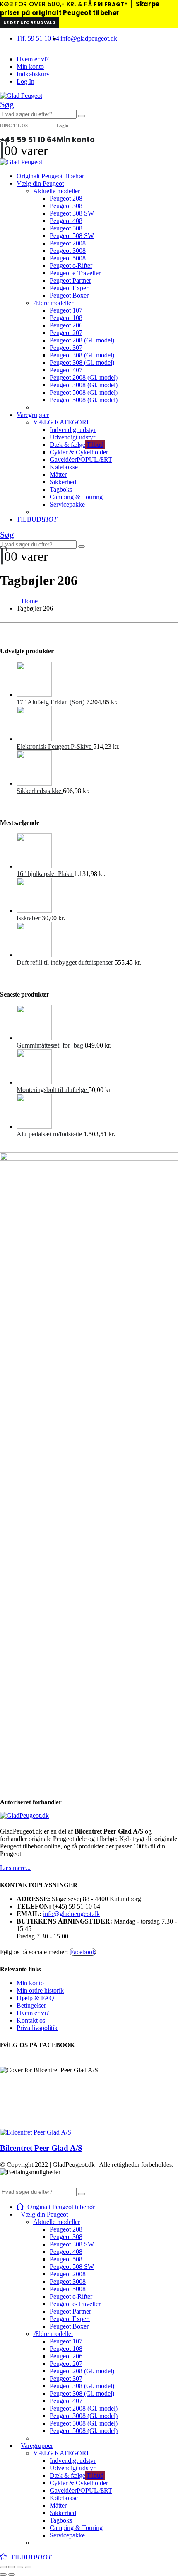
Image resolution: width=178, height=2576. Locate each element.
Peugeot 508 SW (72, 236)
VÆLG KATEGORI (61, 422)
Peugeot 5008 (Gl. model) (84, 392)
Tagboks (61, 489)
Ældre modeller (53, 303)
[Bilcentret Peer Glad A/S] (36, 2132)
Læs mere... (15, 1868)
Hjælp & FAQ (35, 1998)
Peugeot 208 (66, 198)
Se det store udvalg (30, 23)
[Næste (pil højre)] (12, 2574)
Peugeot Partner (70, 280)
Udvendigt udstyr (72, 437)
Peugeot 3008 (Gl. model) (84, 385)
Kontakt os (31, 2020)
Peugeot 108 (66, 318)
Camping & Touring (76, 497)
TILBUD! (37, 519)
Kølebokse (64, 467)
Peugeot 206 (66, 325)
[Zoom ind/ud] (3, 2567)
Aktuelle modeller (57, 191)
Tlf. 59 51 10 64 (38, 38)
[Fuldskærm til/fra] (12, 2567)
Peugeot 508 (66, 228)
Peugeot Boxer (69, 295)
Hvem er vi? (33, 59)
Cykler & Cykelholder (79, 452)
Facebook (83, 1952)
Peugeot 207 (66, 333)
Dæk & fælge (77, 445)
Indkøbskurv (33, 74)
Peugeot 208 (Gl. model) (82, 340)
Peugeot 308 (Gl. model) (82, 355)
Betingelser (31, 2005)
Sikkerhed (63, 482)
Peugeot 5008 (68, 258)
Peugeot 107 (66, 310)
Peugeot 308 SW (72, 213)
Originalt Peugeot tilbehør (50, 176)
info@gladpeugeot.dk (89, 38)
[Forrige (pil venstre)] (3, 2574)
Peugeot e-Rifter (71, 266)
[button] (7, 104)
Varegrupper (33, 415)
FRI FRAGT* (111, 4)
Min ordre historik (40, 1990)
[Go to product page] (97, 680)
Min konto (30, 67)
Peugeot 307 (66, 348)
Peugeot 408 (66, 221)
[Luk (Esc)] (28, 2567)
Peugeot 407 (66, 370)
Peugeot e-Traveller (75, 273)
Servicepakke (67, 504)
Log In (25, 81)
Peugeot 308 (66, 206)
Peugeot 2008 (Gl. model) (84, 377)
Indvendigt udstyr (73, 430)
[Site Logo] (21, 96)
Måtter (58, 474)
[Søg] (82, 116)
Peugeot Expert (70, 288)
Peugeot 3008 (68, 251)
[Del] (20, 2567)
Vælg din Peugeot (40, 183)
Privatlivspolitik (37, 2028)
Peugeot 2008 (68, 243)
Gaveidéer (81, 460)
